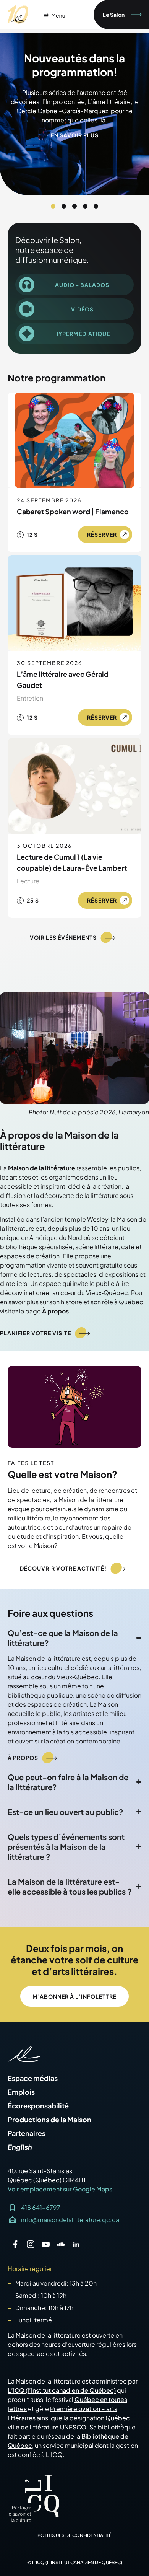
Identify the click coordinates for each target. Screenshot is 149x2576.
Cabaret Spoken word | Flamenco (73, 511)
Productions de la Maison (49, 2120)
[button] (53, 206)
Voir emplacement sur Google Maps (60, 2189)
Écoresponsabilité (38, 2106)
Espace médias (33, 2078)
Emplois (21, 2092)
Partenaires (27, 2133)
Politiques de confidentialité (74, 2535)
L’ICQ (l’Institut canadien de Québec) (62, 2390)
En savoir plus (75, 135)
